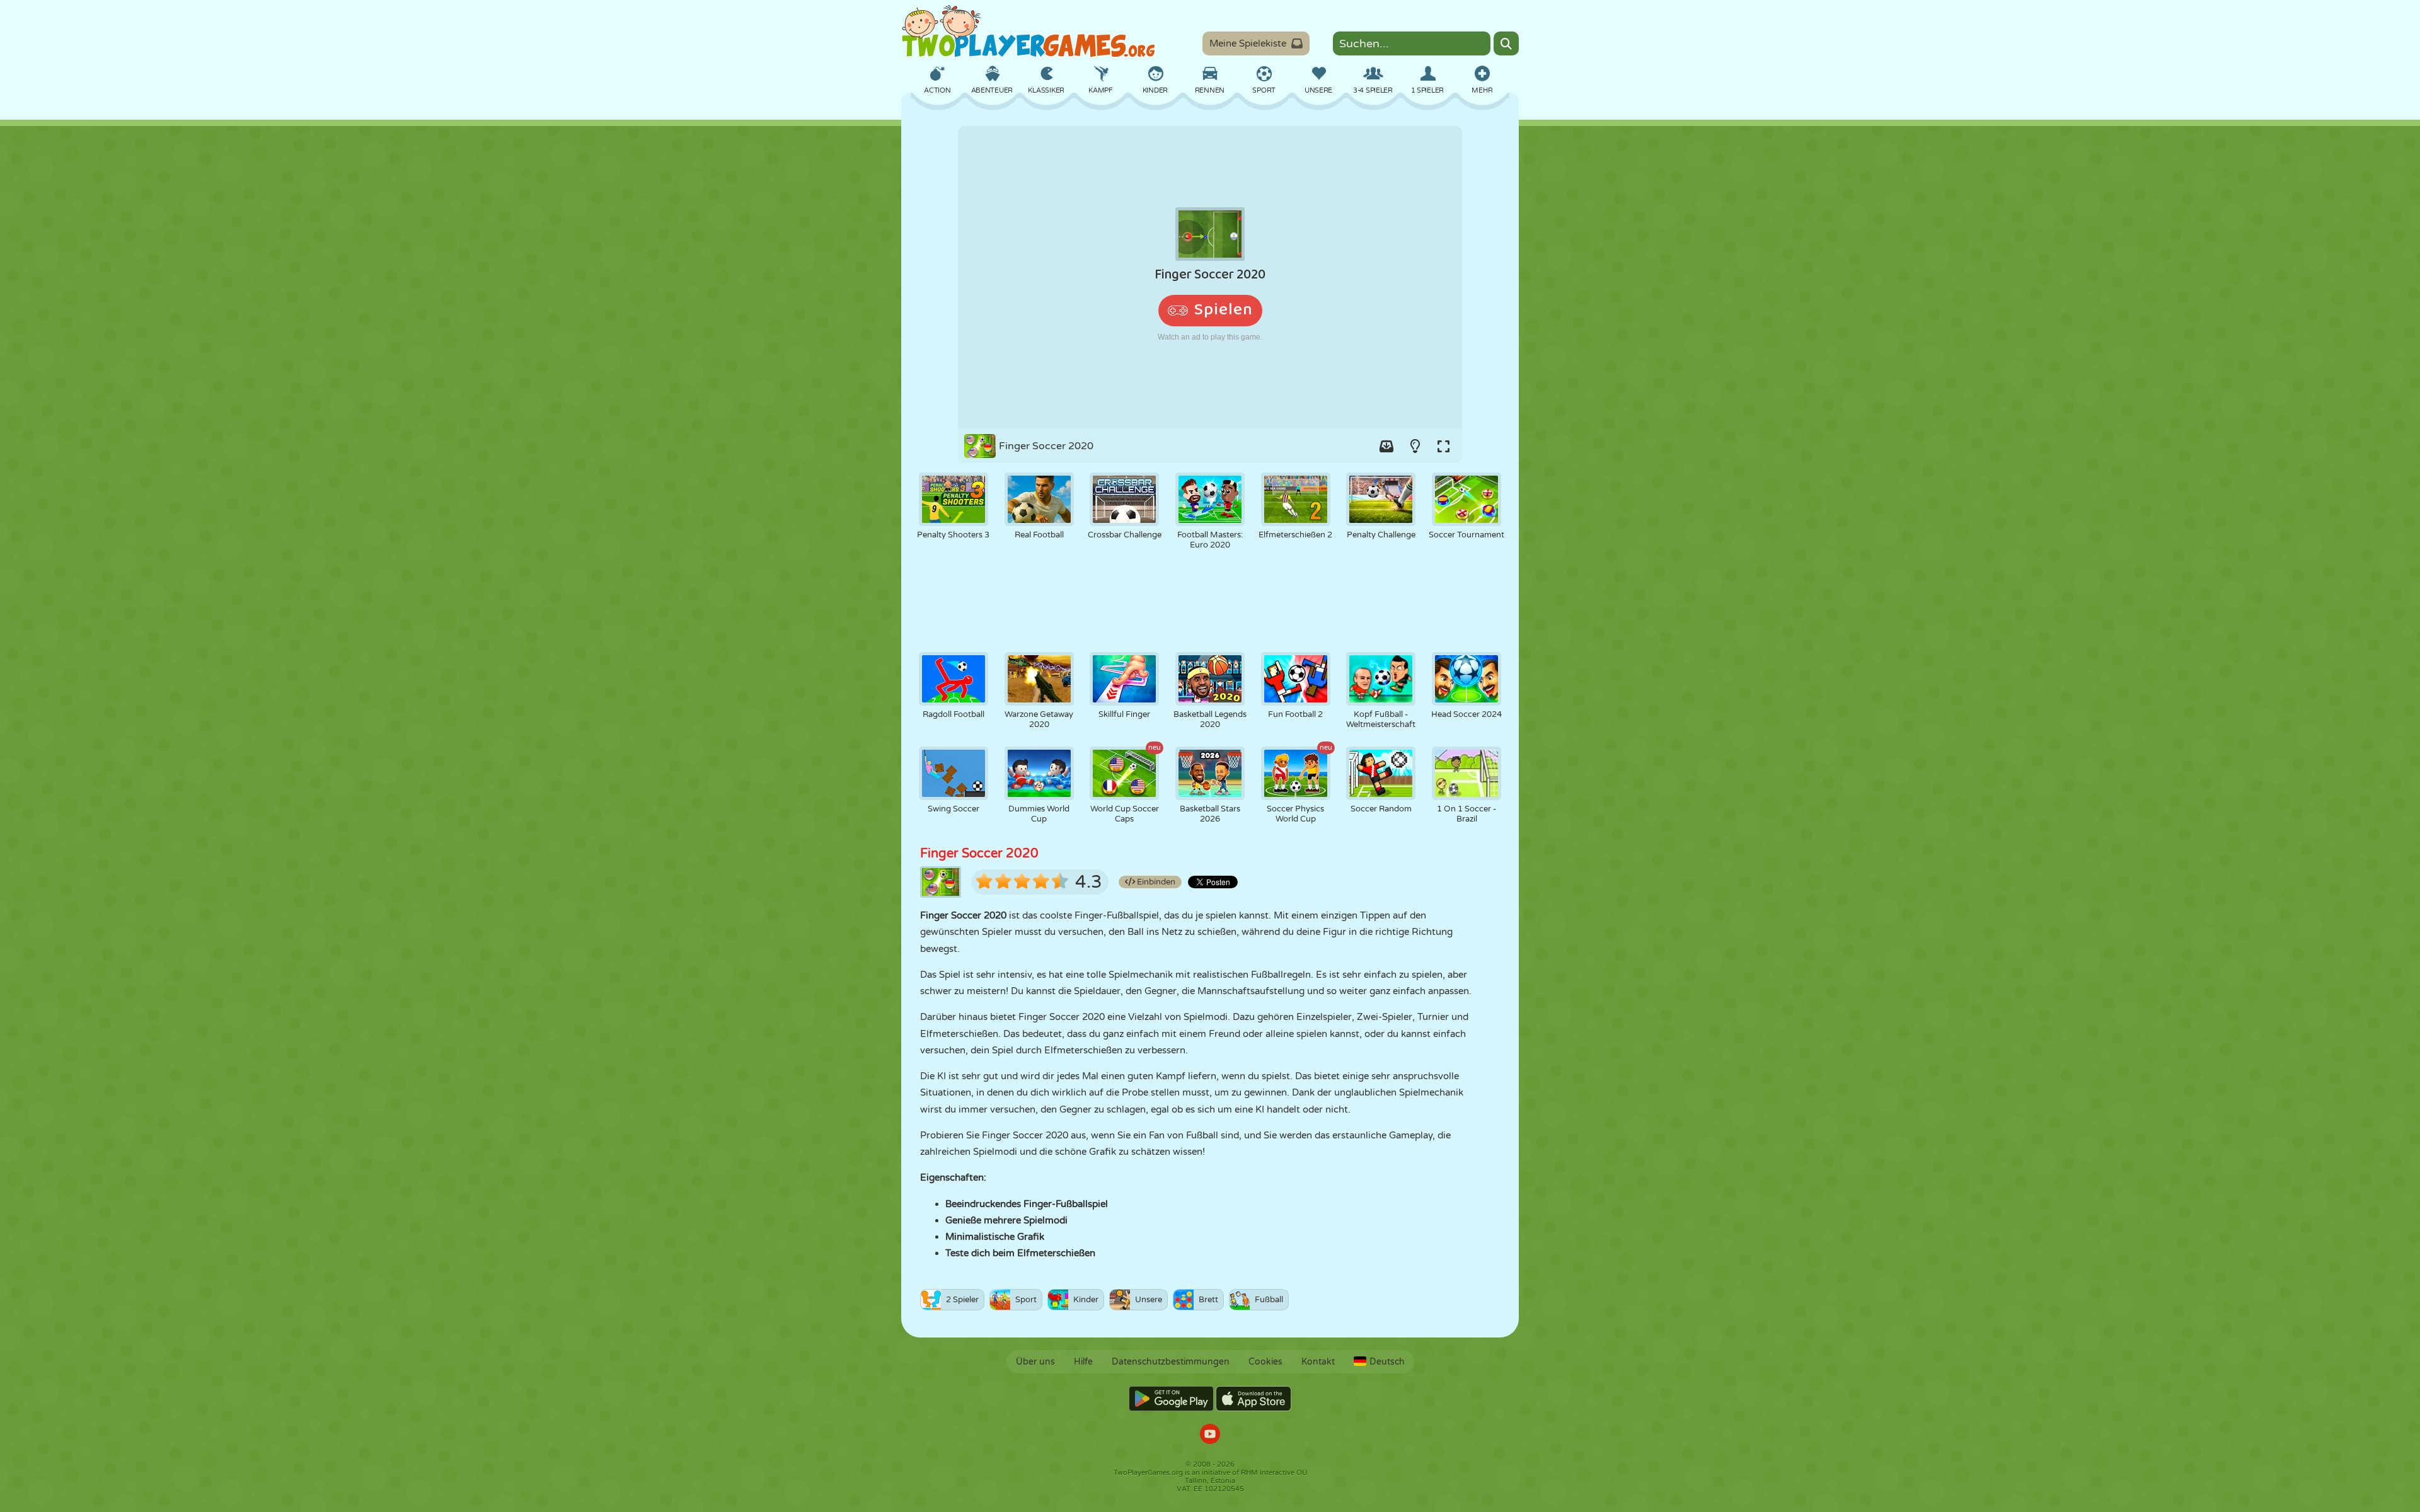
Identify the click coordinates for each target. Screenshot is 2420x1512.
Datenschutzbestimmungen (1171, 1362)
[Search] (1506, 43)
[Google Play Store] (1171, 1399)
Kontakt (1318, 1362)
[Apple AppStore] (1253, 1399)
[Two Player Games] (1028, 31)
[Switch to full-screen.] (1443, 446)
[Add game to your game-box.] (1386, 446)
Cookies (1265, 1362)
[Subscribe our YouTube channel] (1210, 1435)
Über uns (1035, 1362)
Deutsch (1387, 1362)
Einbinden (1155, 882)
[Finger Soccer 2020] (1210, 277)
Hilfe (1083, 1362)
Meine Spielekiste (1248, 43)
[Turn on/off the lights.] (1415, 446)
